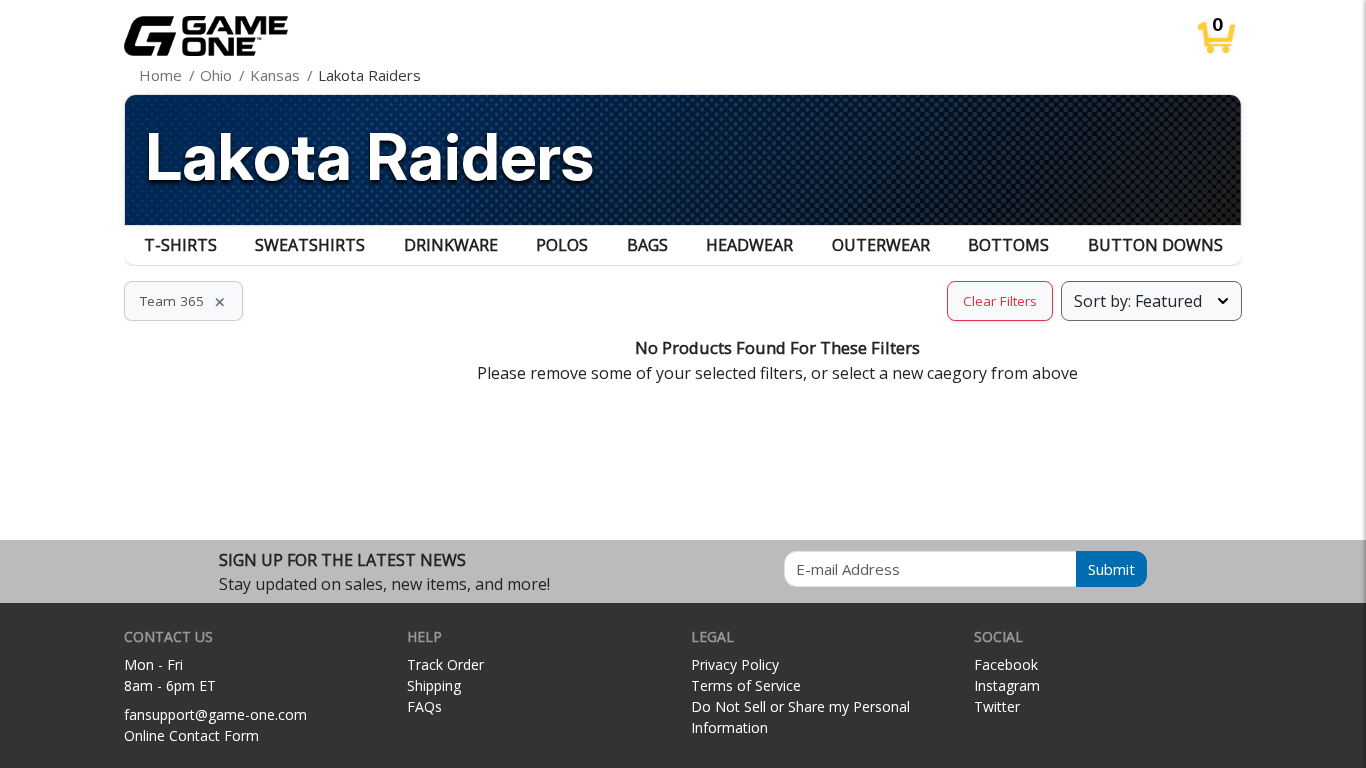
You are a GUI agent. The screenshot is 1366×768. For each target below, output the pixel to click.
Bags (647, 245)
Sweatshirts (310, 245)
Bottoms (1008, 245)
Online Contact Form (191, 735)
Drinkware (451, 245)
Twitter (997, 706)
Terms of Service (746, 685)
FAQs (424, 706)
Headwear (749, 245)
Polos (562, 245)
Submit (1111, 569)
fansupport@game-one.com (215, 714)
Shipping (434, 685)
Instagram (1007, 685)
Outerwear (881, 245)
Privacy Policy (735, 664)
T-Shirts (180, 245)
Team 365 (183, 301)
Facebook (1006, 664)
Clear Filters (1000, 301)
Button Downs (1155, 245)
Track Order (445, 664)
